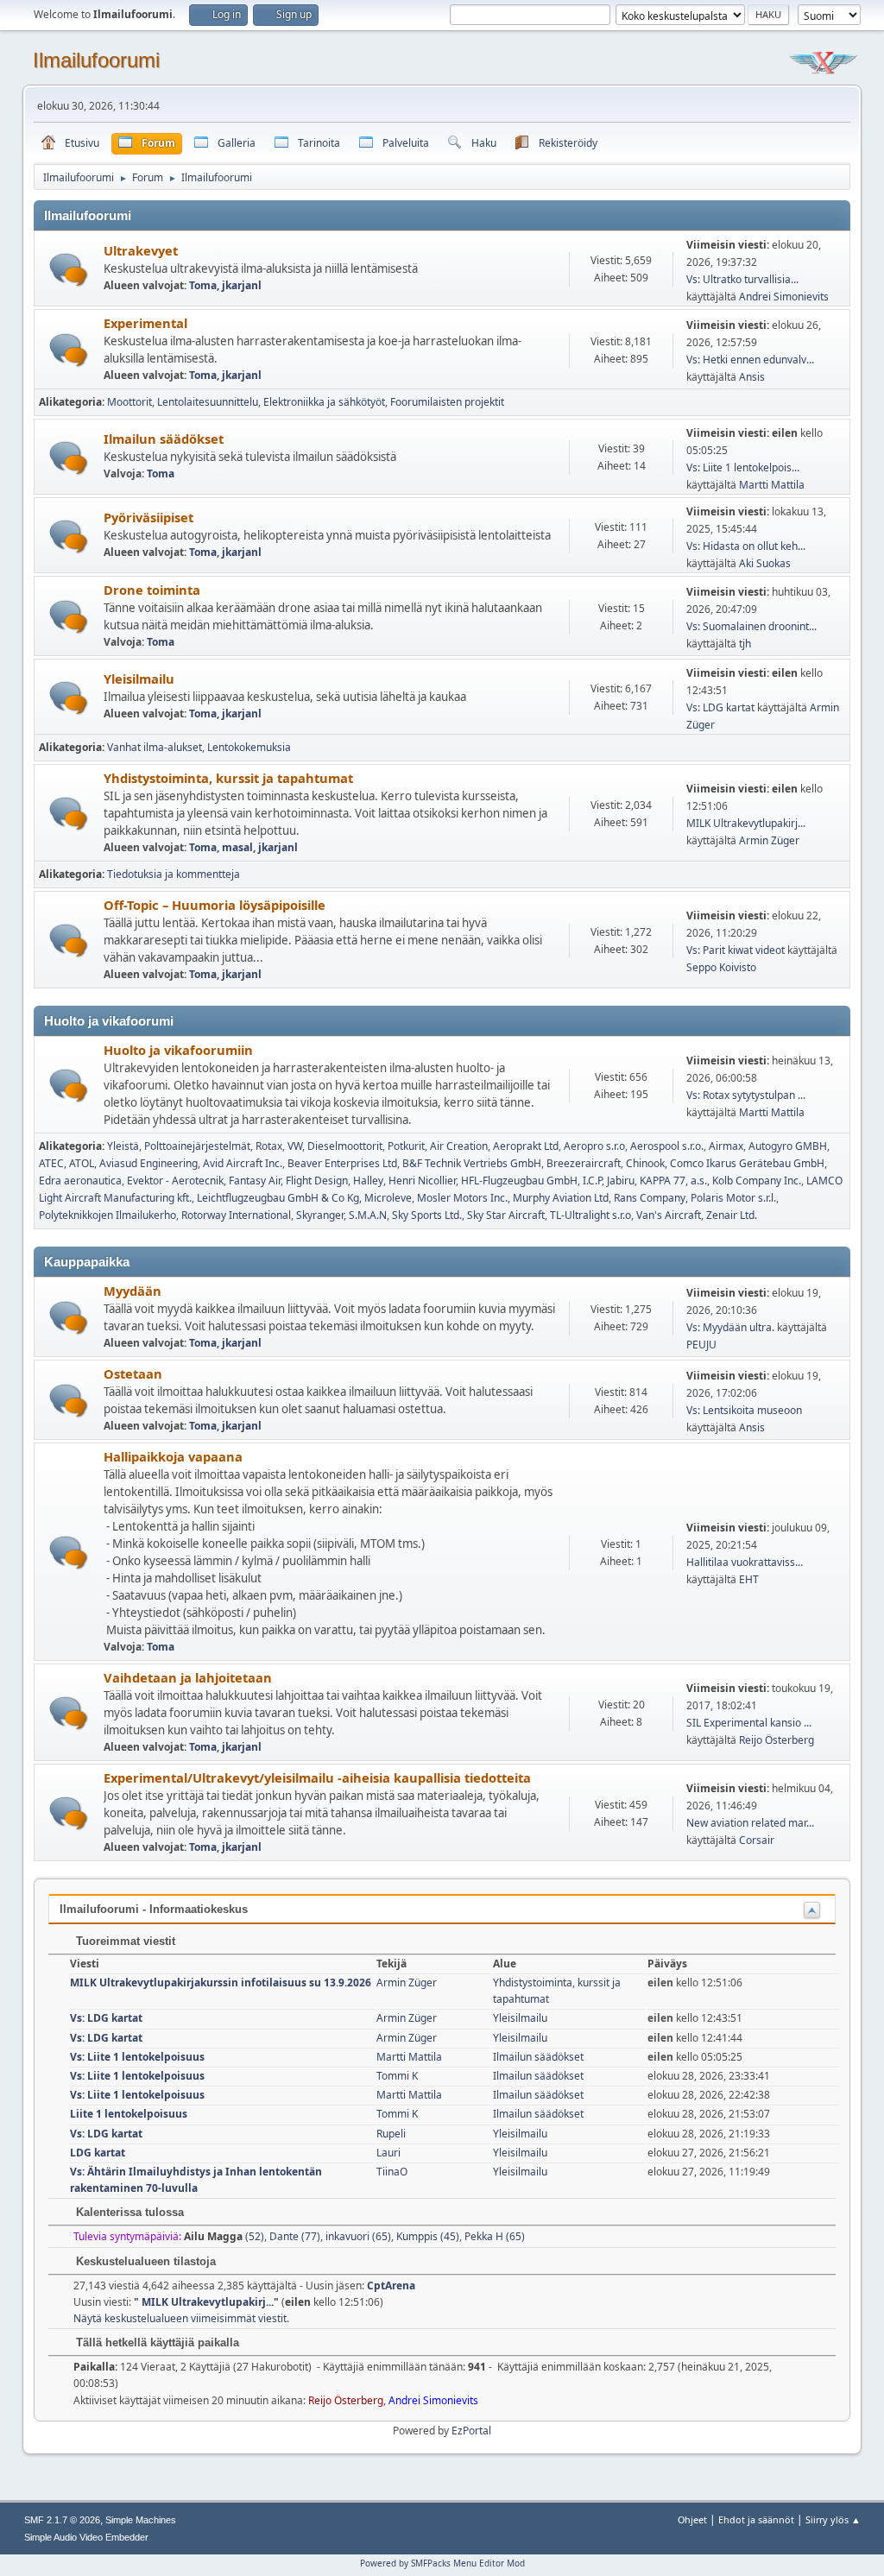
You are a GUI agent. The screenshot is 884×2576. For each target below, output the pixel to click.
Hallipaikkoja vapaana (173, 1456)
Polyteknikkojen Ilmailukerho (107, 1215)
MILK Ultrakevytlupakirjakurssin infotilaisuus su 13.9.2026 (221, 1983)
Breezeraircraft (584, 1163)
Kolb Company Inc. (757, 1181)
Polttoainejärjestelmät (197, 1146)
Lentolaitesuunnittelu (208, 402)
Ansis (752, 377)
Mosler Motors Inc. (462, 1198)
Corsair (757, 1840)
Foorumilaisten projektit (447, 402)
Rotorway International (236, 1215)
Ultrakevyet (141, 250)
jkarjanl (242, 285)
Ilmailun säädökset (164, 439)
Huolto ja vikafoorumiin (178, 1050)
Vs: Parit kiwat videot (736, 950)
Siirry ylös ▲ (833, 2519)
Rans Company (650, 1198)
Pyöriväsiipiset (148, 517)
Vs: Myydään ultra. (730, 1327)
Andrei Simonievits (784, 297)
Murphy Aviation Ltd (561, 1198)
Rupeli (391, 2134)
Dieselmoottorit (345, 1146)
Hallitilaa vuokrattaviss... (745, 1562)
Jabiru (621, 1181)
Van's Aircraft (669, 1215)
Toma (203, 285)
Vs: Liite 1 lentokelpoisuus (137, 2057)
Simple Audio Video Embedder (86, 2537)
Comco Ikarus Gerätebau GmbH (747, 1163)
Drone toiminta (152, 590)
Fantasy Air (255, 1181)
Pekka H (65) (495, 2236)
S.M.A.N (368, 1215)
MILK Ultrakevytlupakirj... (746, 823)
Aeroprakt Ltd (526, 1146)
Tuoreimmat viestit (124, 1941)
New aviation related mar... (750, 1823)
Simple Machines (141, 2520)
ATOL (82, 1163)
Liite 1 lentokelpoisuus (129, 2114)
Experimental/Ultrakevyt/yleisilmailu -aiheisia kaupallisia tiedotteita (317, 1777)
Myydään (133, 1291)
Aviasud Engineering (148, 1163)
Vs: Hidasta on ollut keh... (746, 546)
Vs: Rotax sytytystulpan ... (746, 1095)
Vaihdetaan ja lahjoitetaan (188, 1677)
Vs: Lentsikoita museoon (744, 1410)
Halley (368, 1181)
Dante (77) (295, 2236)
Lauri (388, 2153)
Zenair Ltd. (732, 1215)
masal (237, 847)
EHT (749, 1579)
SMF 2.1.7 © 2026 (62, 2520)
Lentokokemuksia (249, 747)
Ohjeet (692, 2519)
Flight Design (317, 1181)
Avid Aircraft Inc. (243, 1163)
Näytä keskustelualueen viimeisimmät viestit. (181, 2318)
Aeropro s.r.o (594, 1146)
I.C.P (592, 1181)
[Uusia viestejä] (69, 270)
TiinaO (392, 2172)
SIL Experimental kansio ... (749, 1723)
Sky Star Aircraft (506, 1215)
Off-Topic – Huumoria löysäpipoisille (215, 905)
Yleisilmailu (139, 679)
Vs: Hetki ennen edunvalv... (750, 360)
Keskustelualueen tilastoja (144, 2261)
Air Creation (459, 1146)
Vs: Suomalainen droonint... (751, 626)
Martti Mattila (772, 485)
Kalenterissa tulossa (128, 2212)
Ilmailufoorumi (96, 60)
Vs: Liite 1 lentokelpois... (743, 467)
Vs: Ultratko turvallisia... (742, 279)
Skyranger (320, 1215)
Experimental (145, 323)
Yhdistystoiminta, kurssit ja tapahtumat (228, 778)
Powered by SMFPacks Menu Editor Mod (442, 2563)
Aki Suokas (765, 563)
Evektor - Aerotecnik (175, 1181)
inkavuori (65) (358, 2236)
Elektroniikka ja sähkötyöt (324, 402)
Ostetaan (133, 1373)
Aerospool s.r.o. (667, 1146)
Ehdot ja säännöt (756, 2519)
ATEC (51, 1163)
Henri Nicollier (422, 1181)
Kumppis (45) (428, 2236)
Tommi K (397, 2076)
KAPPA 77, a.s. (673, 1181)
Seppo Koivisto (721, 967)
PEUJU (701, 1345)
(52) (224, 2236)
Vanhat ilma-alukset (155, 747)
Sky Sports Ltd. (427, 1215)
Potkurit (406, 1146)
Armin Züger (769, 840)
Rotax (269, 1146)
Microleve (388, 1198)
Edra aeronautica (80, 1181)
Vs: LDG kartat (720, 707)
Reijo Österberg (777, 1740)
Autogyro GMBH (788, 1146)
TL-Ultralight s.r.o (590, 1215)
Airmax (726, 1146)
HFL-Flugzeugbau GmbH (519, 1181)
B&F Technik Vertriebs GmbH (472, 1163)
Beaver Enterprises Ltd (342, 1163)
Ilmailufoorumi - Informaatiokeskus (154, 1909)
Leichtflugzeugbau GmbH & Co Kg (278, 1198)
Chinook (645, 1163)
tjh (745, 644)
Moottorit (129, 402)
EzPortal (471, 2431)
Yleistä (123, 1146)
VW (295, 1146)
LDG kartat (98, 2153)
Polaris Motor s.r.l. (733, 1198)
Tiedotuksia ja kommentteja (174, 874)
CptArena (391, 2286)
